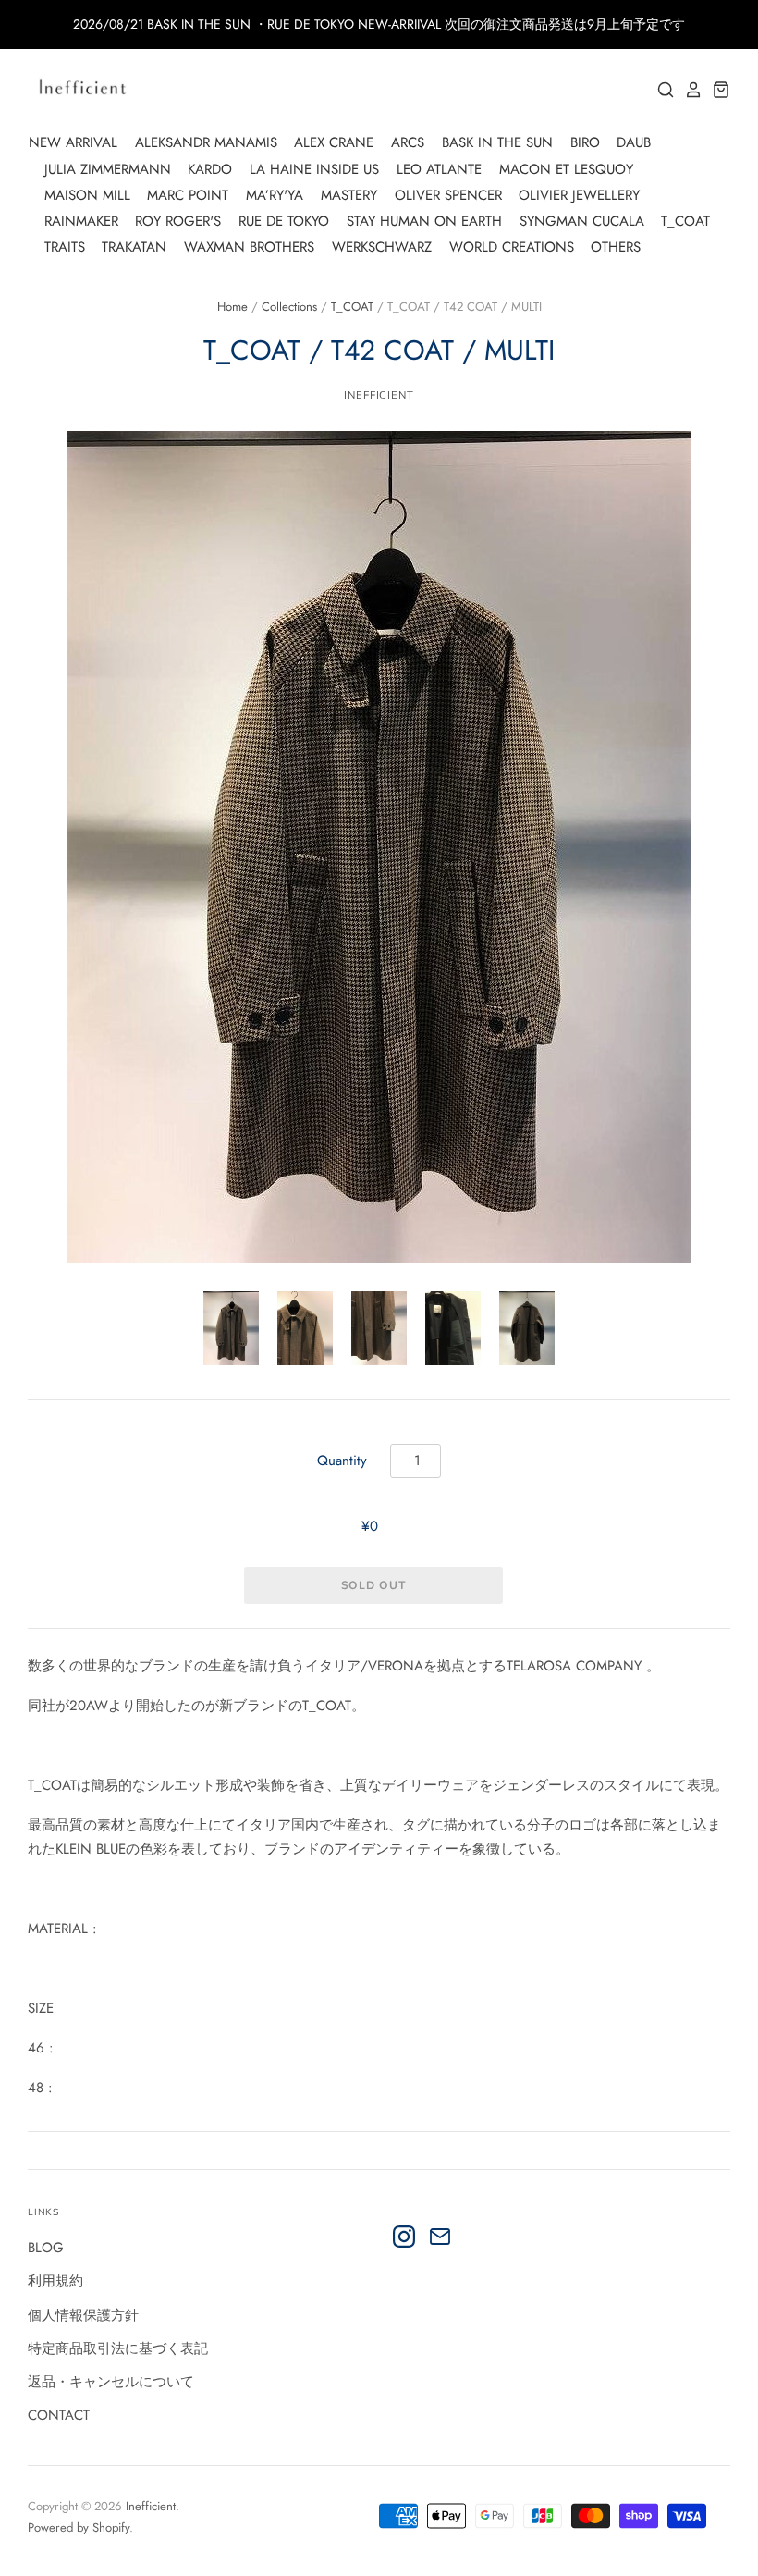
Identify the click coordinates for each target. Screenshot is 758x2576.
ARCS (408, 142)
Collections (289, 307)
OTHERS (616, 247)
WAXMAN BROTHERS (249, 247)
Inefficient (151, 2506)
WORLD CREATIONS (512, 247)
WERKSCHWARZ (382, 247)
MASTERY (349, 195)
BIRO (585, 142)
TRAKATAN (134, 247)
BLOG (46, 2248)
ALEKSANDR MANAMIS (206, 142)
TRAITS (65, 247)
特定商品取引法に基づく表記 (118, 2348)
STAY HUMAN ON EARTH (424, 221)
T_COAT (685, 221)
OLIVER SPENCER (448, 195)
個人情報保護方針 (83, 2315)
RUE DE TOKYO (284, 221)
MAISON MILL (87, 195)
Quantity (342, 1461)
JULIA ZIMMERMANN (108, 169)
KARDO (210, 169)
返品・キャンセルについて (111, 2382)
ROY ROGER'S (178, 221)
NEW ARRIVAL (73, 142)
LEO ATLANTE (439, 169)
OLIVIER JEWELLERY (579, 195)
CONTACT (59, 2415)
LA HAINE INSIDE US (314, 169)
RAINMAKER (81, 221)
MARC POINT (188, 195)
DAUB (634, 142)
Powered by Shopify (79, 2527)
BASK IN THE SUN (497, 142)
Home (232, 307)
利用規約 (55, 2281)
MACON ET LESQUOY (566, 169)
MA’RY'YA (275, 195)
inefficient (379, 395)
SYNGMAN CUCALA (582, 221)
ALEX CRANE (334, 142)
